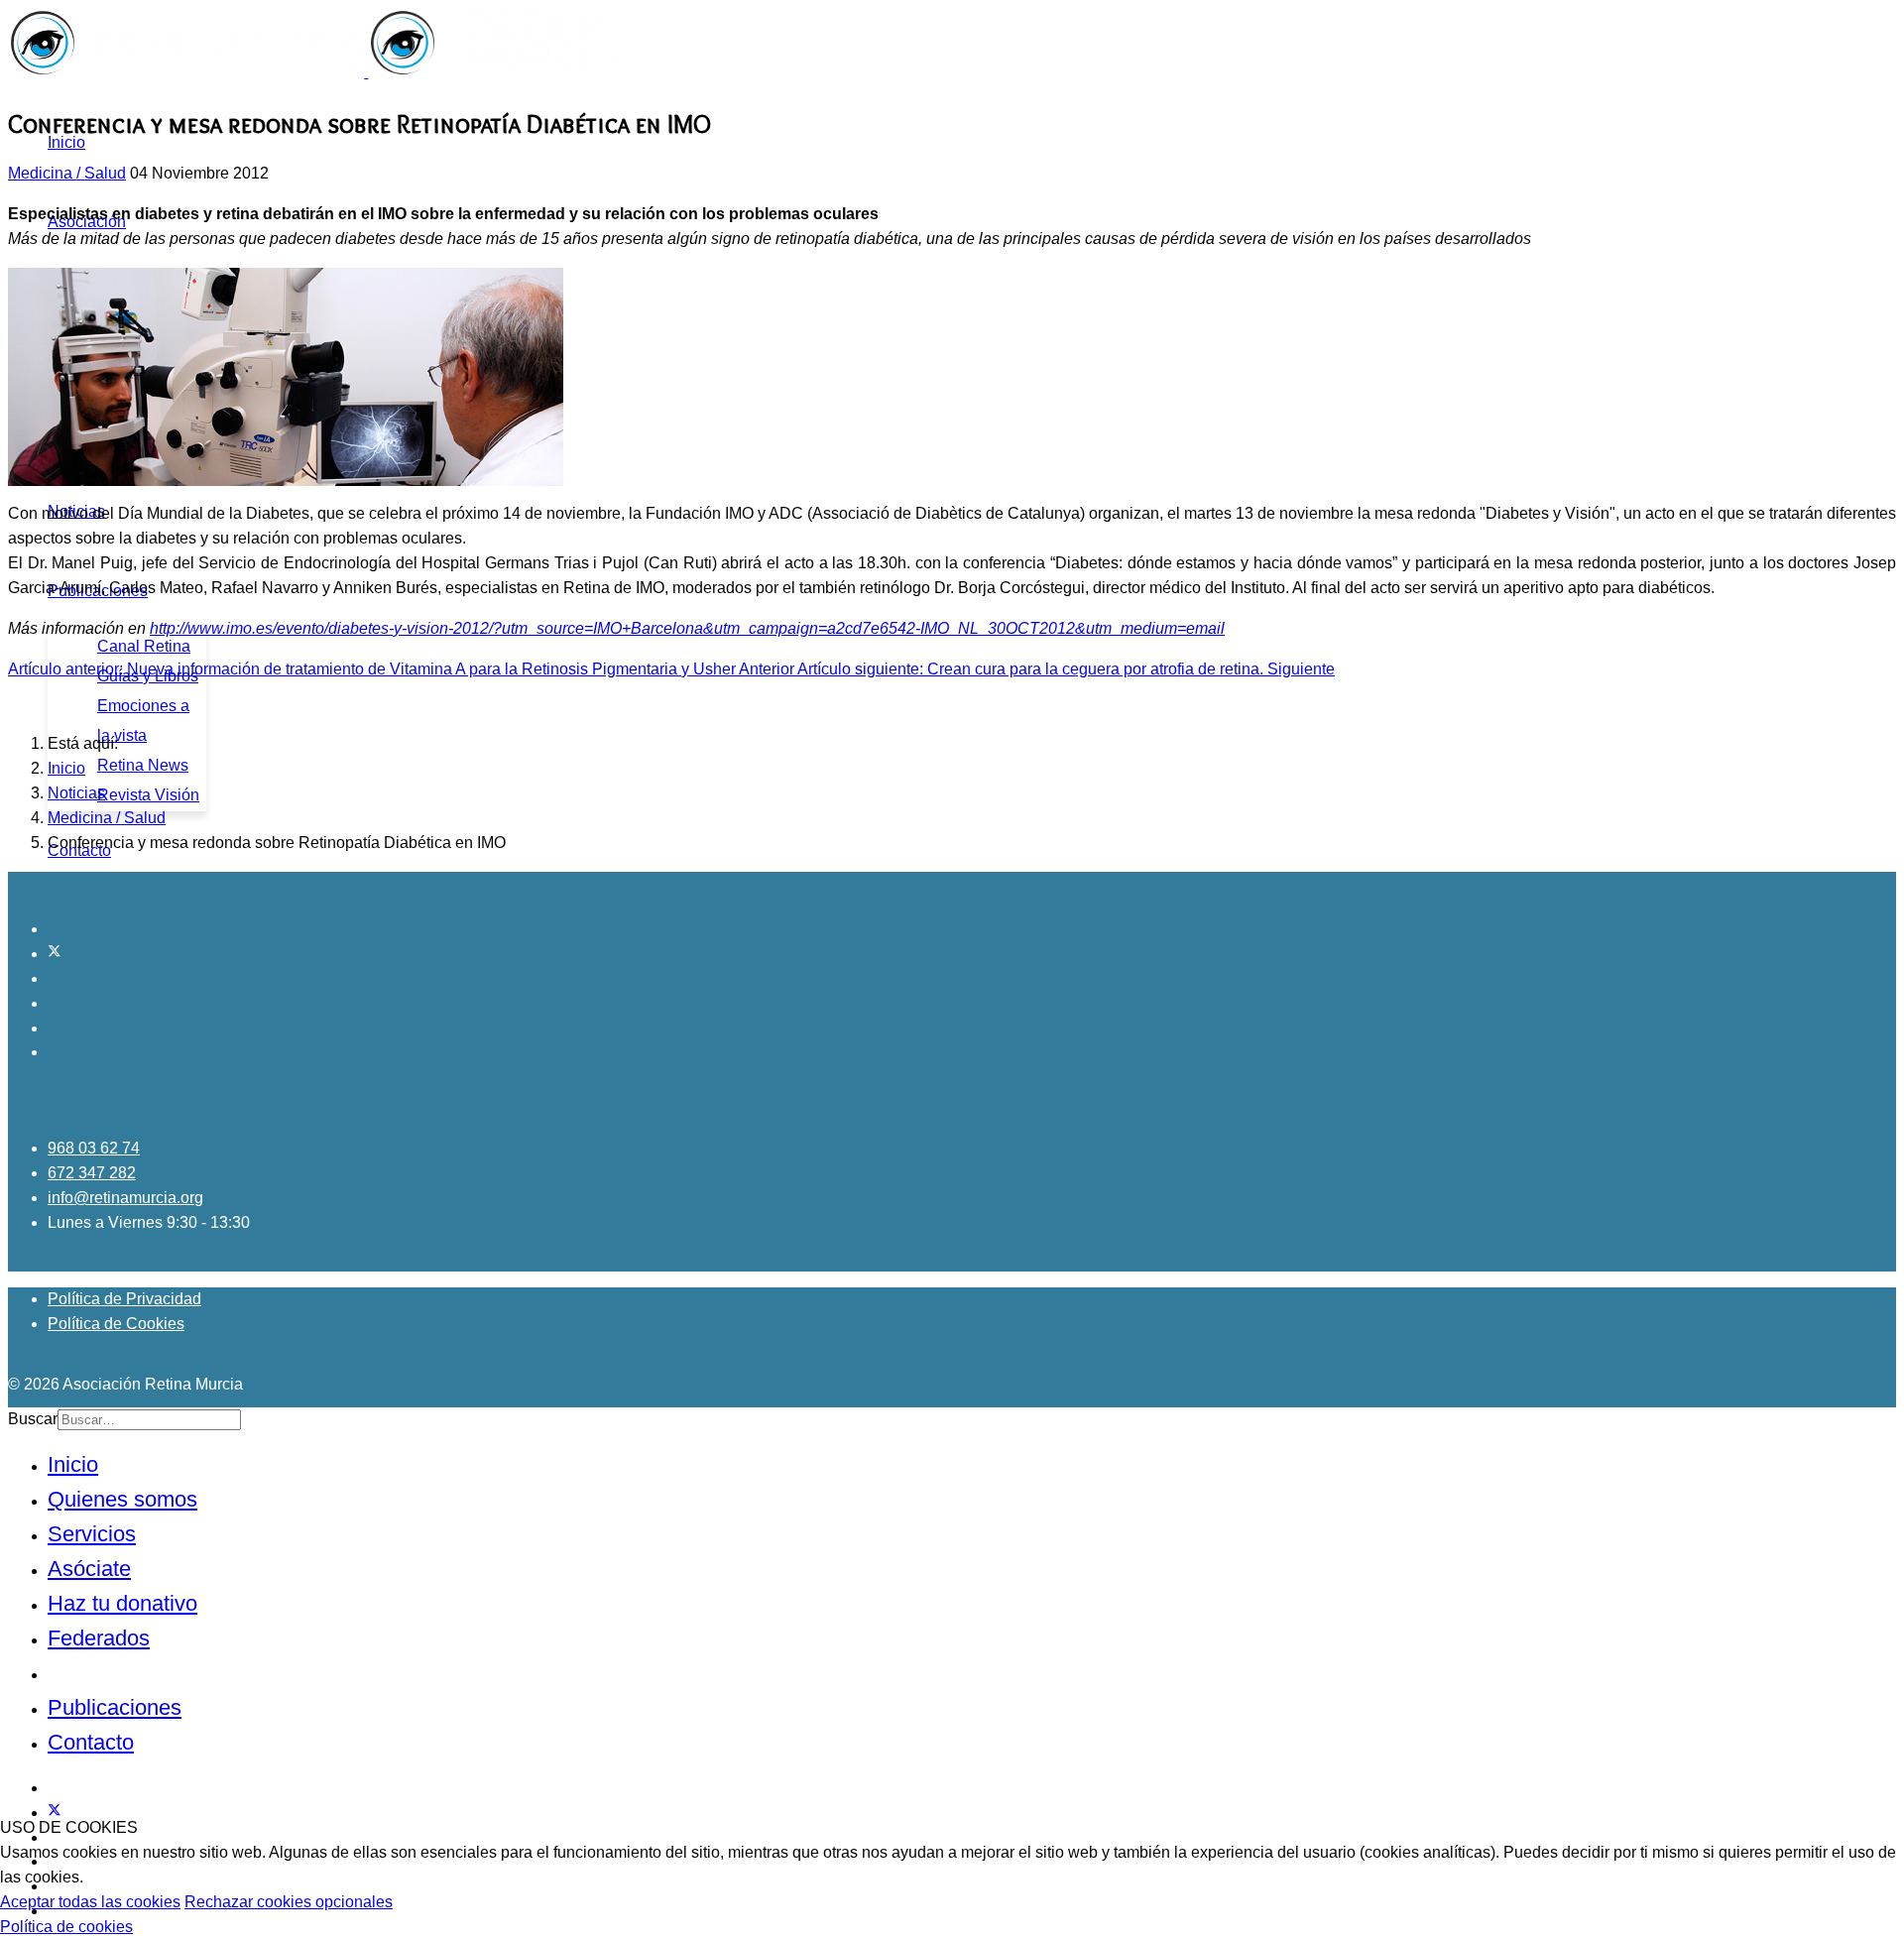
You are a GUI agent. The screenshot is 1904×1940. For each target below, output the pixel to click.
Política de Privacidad (124, 1299)
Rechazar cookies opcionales (289, 1902)
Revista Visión (148, 795)
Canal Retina (144, 646)
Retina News (143, 765)
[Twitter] (55, 954)
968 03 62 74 (94, 1148)
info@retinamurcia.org (125, 1198)
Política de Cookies (116, 1324)
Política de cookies (66, 1927)
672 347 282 (92, 1173)
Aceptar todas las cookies (90, 1902)
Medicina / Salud (67, 173)
